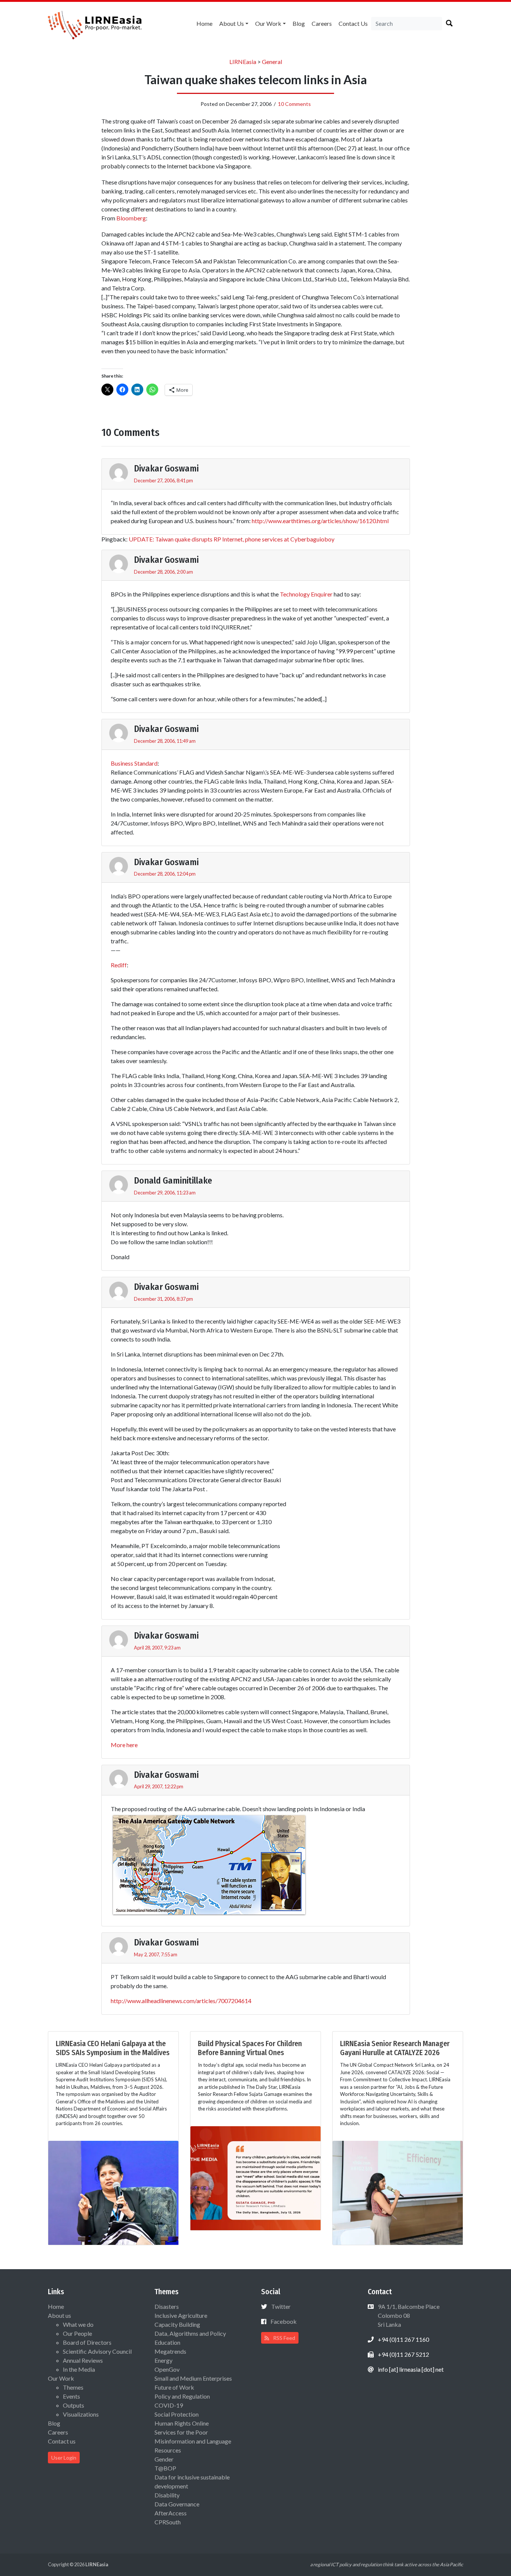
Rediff (119, 965)
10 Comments (294, 104)
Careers (322, 23)
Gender (164, 2459)
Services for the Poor (181, 2432)
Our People (77, 2333)
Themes (73, 2387)
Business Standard (134, 763)
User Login (64, 2458)
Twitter (281, 2306)
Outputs (74, 2405)
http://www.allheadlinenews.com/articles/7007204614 (181, 2001)
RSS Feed (284, 2338)
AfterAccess (171, 2513)
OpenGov (167, 2369)
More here (124, 1745)
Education (167, 2342)
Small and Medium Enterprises (193, 2378)
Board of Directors (87, 2342)
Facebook (284, 2321)
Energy (163, 2360)
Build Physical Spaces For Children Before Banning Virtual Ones (250, 2048)
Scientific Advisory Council (97, 2351)
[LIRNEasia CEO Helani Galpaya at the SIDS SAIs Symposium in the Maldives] (113, 2192)
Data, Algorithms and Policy (190, 2333)
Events (71, 2396)
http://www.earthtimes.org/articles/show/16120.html (320, 521)
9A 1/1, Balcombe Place (408, 2315)
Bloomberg (131, 218)
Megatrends (170, 2351)
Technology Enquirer (306, 594)
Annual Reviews (83, 2360)
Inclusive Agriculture (181, 2315)
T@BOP (165, 2468)
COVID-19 (169, 2405)
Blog (299, 23)
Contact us (353, 23)
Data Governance (177, 2504)
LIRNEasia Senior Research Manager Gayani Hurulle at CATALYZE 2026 (395, 2048)
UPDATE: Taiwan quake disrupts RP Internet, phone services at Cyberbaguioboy (232, 539)
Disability (167, 2495)
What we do (78, 2324)
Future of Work (174, 2387)
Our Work (268, 23)
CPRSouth (168, 2522)
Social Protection (177, 2414)
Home (204, 23)
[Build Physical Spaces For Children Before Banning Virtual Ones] (255, 2177)
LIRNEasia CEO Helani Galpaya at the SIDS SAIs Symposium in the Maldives (113, 2048)
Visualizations (81, 2414)
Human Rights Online (182, 2423)
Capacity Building (177, 2324)
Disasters (167, 2306)
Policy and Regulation (182, 2396)
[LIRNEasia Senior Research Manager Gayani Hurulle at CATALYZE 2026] (398, 2192)
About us (232, 23)
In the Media (79, 2369)
